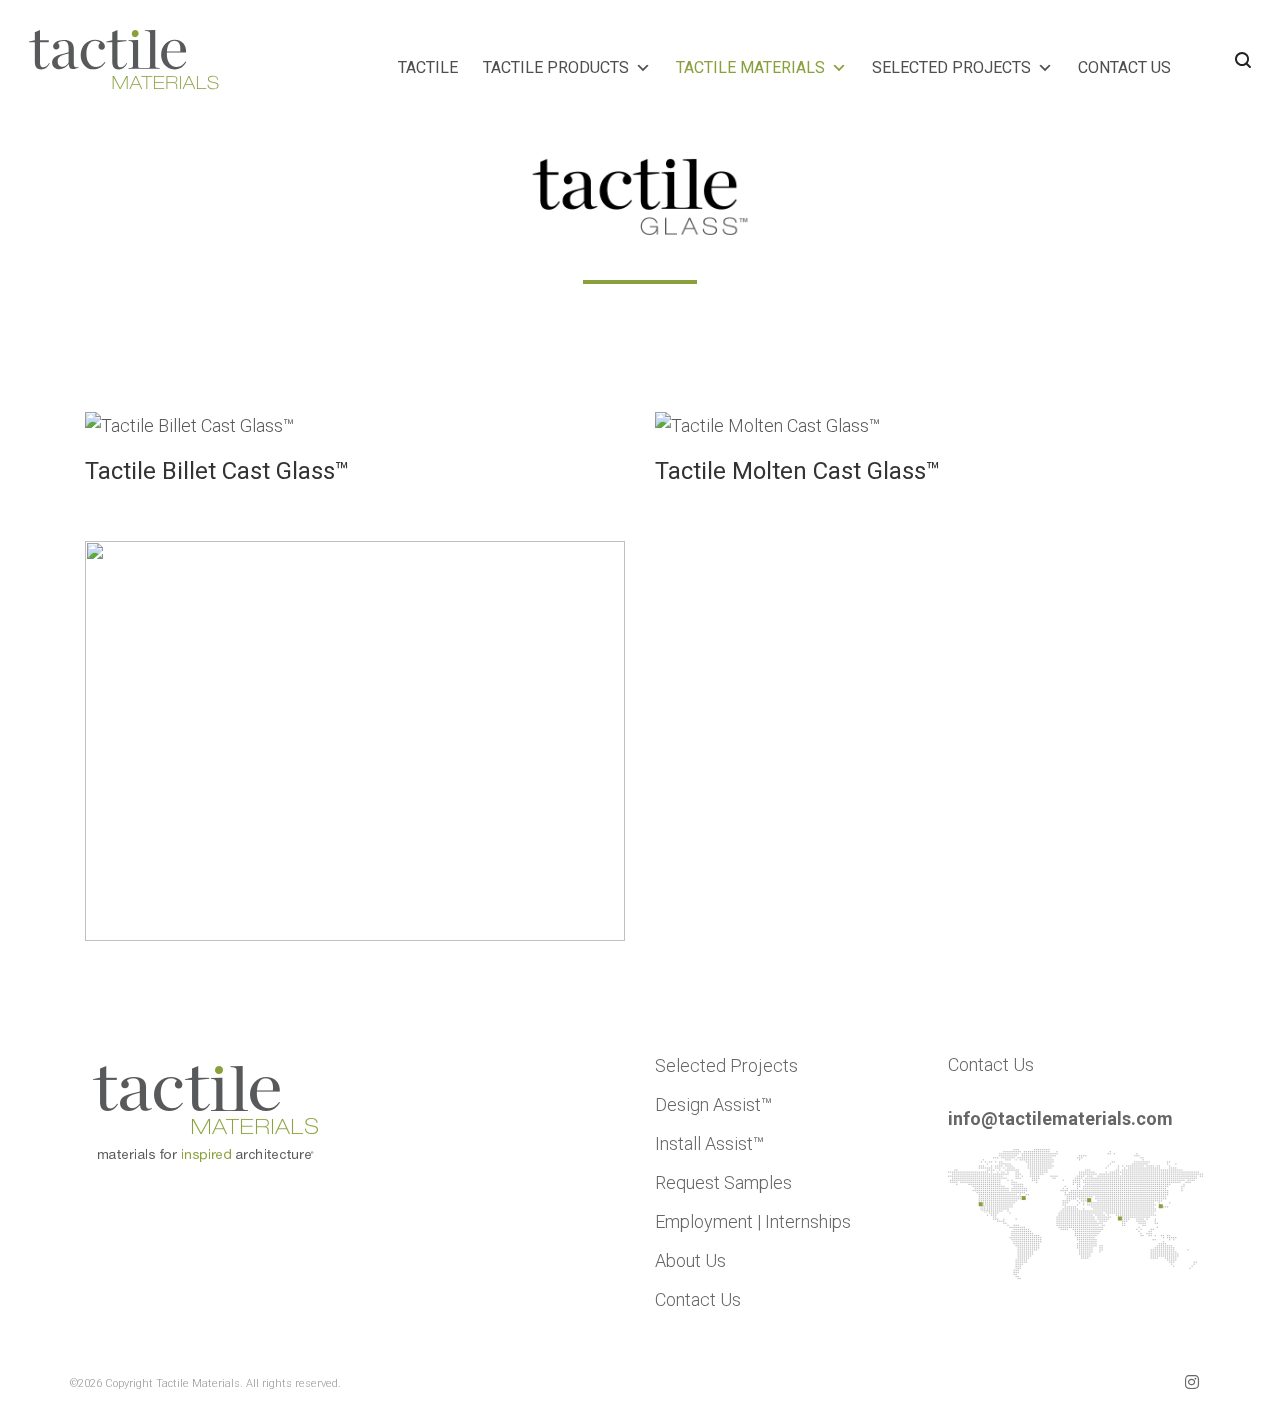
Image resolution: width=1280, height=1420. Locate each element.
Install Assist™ (709, 1143)
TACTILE (428, 67)
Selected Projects (726, 1065)
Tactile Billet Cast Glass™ (217, 471)
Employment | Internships (753, 1221)
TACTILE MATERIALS (750, 67)
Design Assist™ (713, 1104)
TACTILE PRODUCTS (556, 67)
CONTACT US (1124, 67)
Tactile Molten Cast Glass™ (798, 471)
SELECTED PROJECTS (951, 67)
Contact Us (698, 1299)
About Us (690, 1260)
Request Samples (723, 1182)
